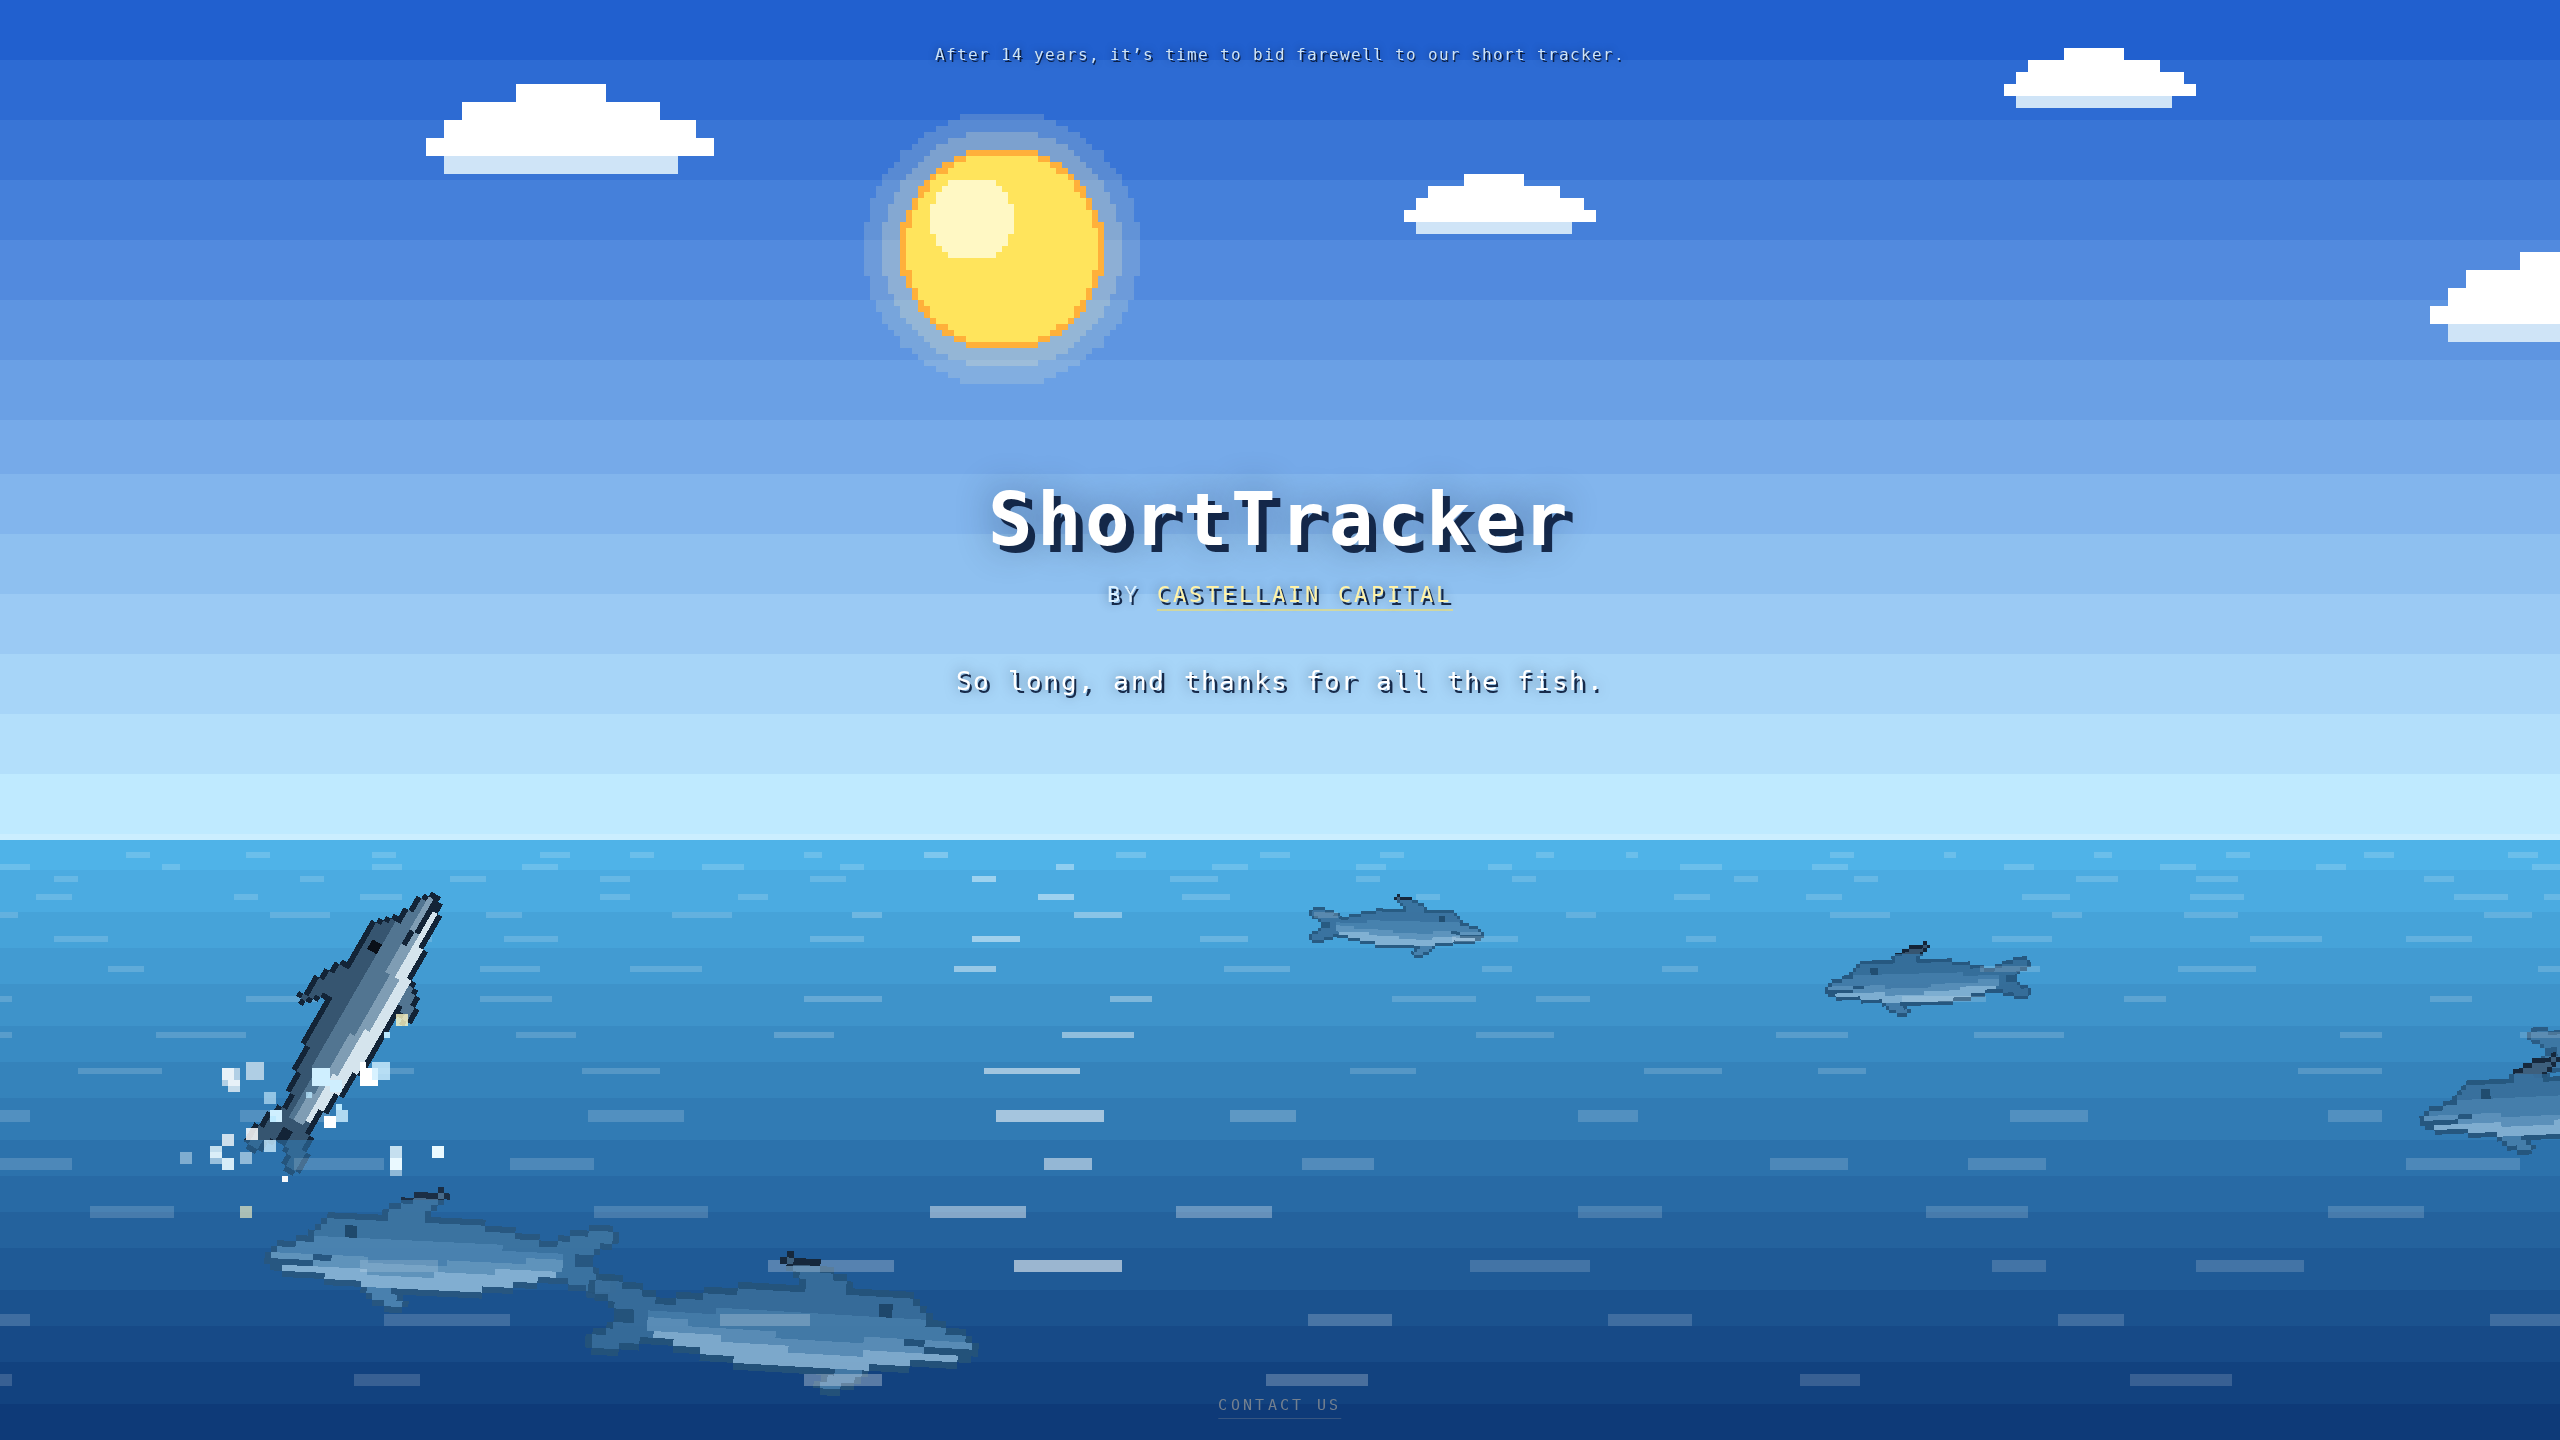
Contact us (1279, 1405)
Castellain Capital (1305, 594)
